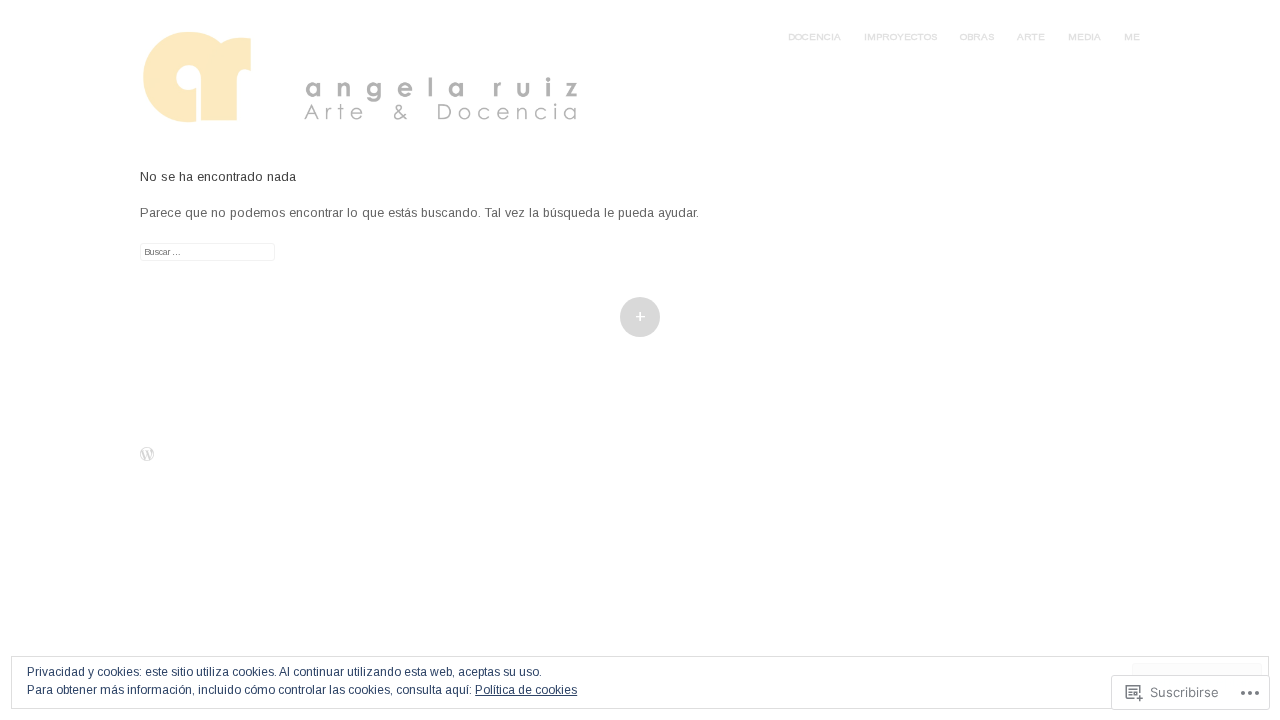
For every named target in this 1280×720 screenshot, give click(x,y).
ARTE (1031, 36)
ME (1132, 36)
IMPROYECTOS (900, 36)
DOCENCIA (814, 36)
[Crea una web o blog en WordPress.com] (147, 457)
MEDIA (1084, 36)
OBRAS (977, 36)
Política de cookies (526, 690)
